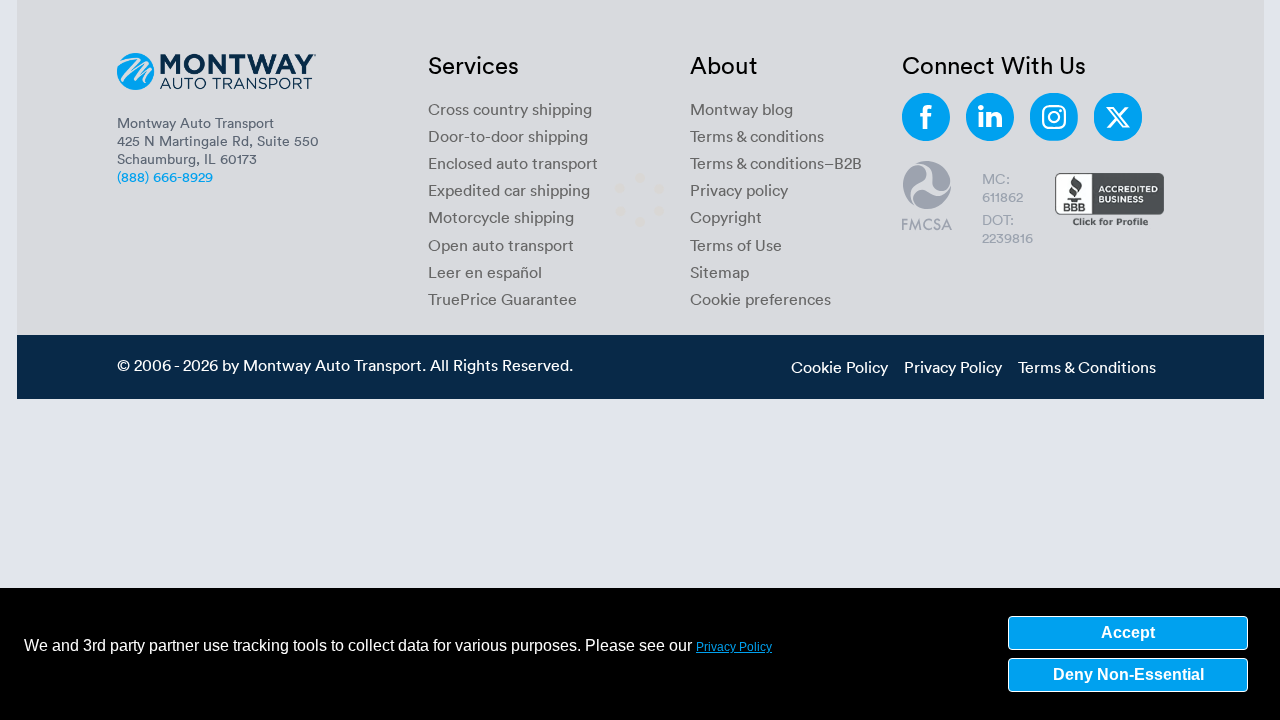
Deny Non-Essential (1128, 674)
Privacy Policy (734, 647)
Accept (1128, 632)
